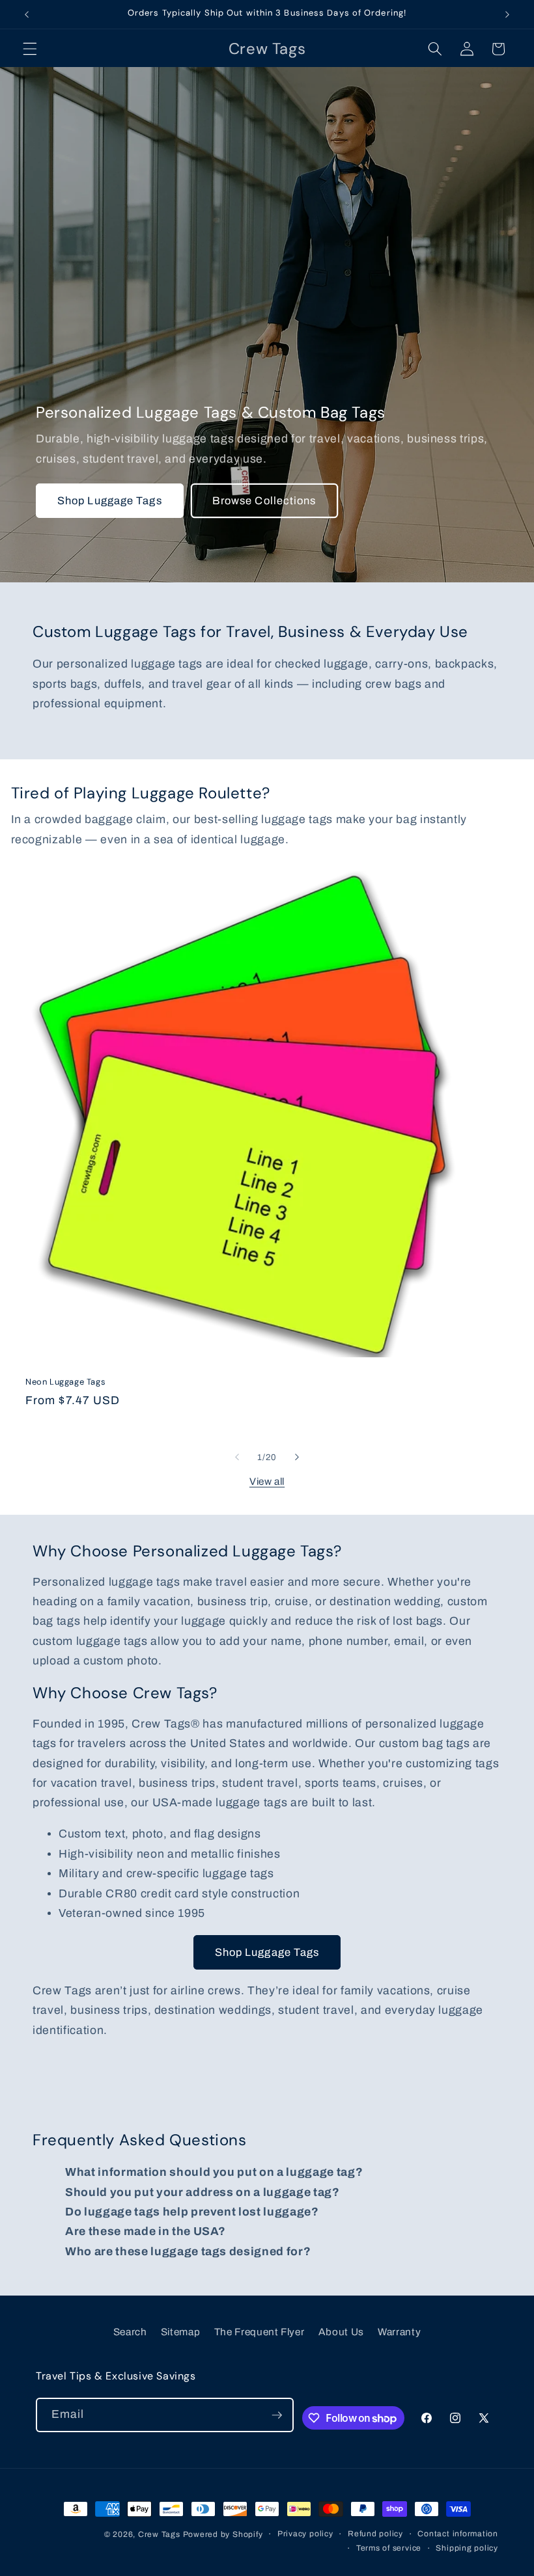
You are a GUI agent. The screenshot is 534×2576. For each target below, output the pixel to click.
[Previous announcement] (27, 14)
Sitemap (181, 2332)
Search (130, 2332)
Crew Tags (159, 2534)
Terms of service (389, 2548)
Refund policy (375, 2534)
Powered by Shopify (223, 2534)
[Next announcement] (507, 14)
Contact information (458, 2534)
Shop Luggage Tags (110, 501)
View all (267, 1481)
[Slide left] (237, 1457)
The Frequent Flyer (260, 2332)
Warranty (399, 2332)
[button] (30, 49)
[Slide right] (297, 1457)
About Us (341, 2332)
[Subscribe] (277, 2415)
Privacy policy (305, 2534)
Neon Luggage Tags (65, 1382)
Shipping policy (467, 2548)
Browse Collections (264, 501)
